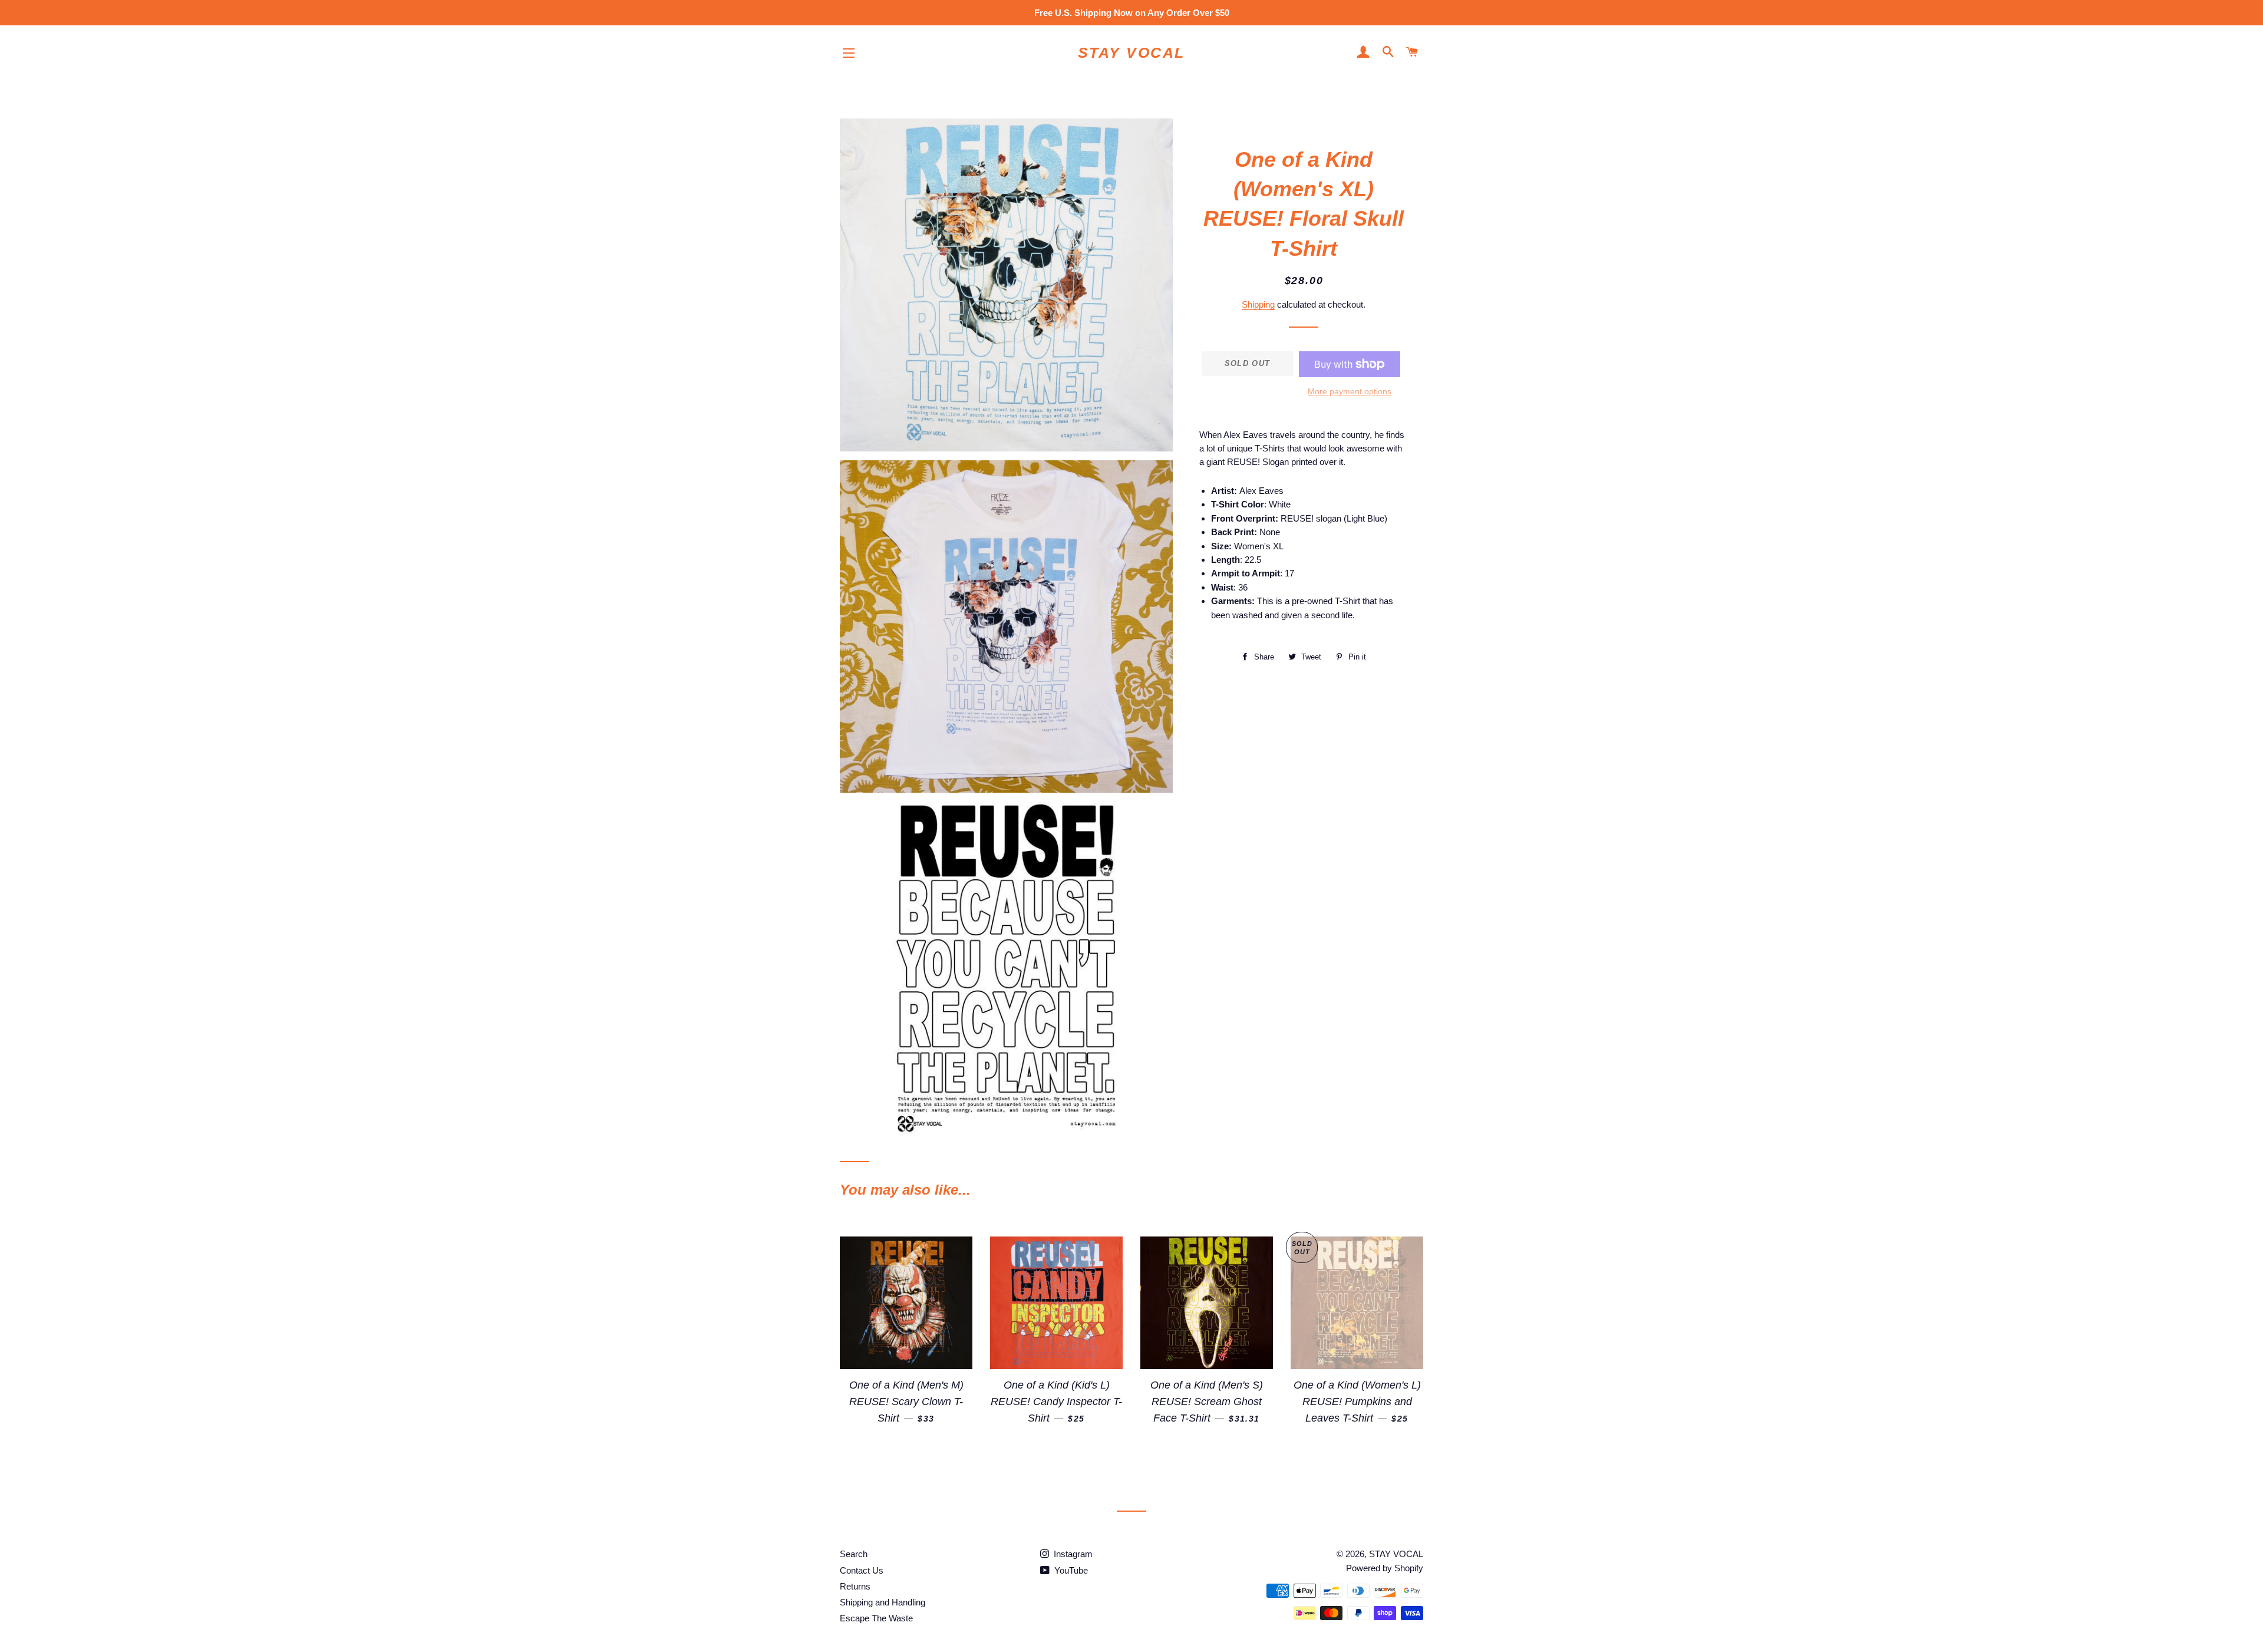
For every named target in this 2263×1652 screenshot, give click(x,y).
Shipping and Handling (883, 1602)
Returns (855, 1586)
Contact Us (862, 1570)
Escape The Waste (876, 1618)
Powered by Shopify (1385, 1568)
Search (854, 1554)
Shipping (1258, 304)
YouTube (1070, 1570)
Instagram (1072, 1554)
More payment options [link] (1350, 391)
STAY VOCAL (1131, 52)
